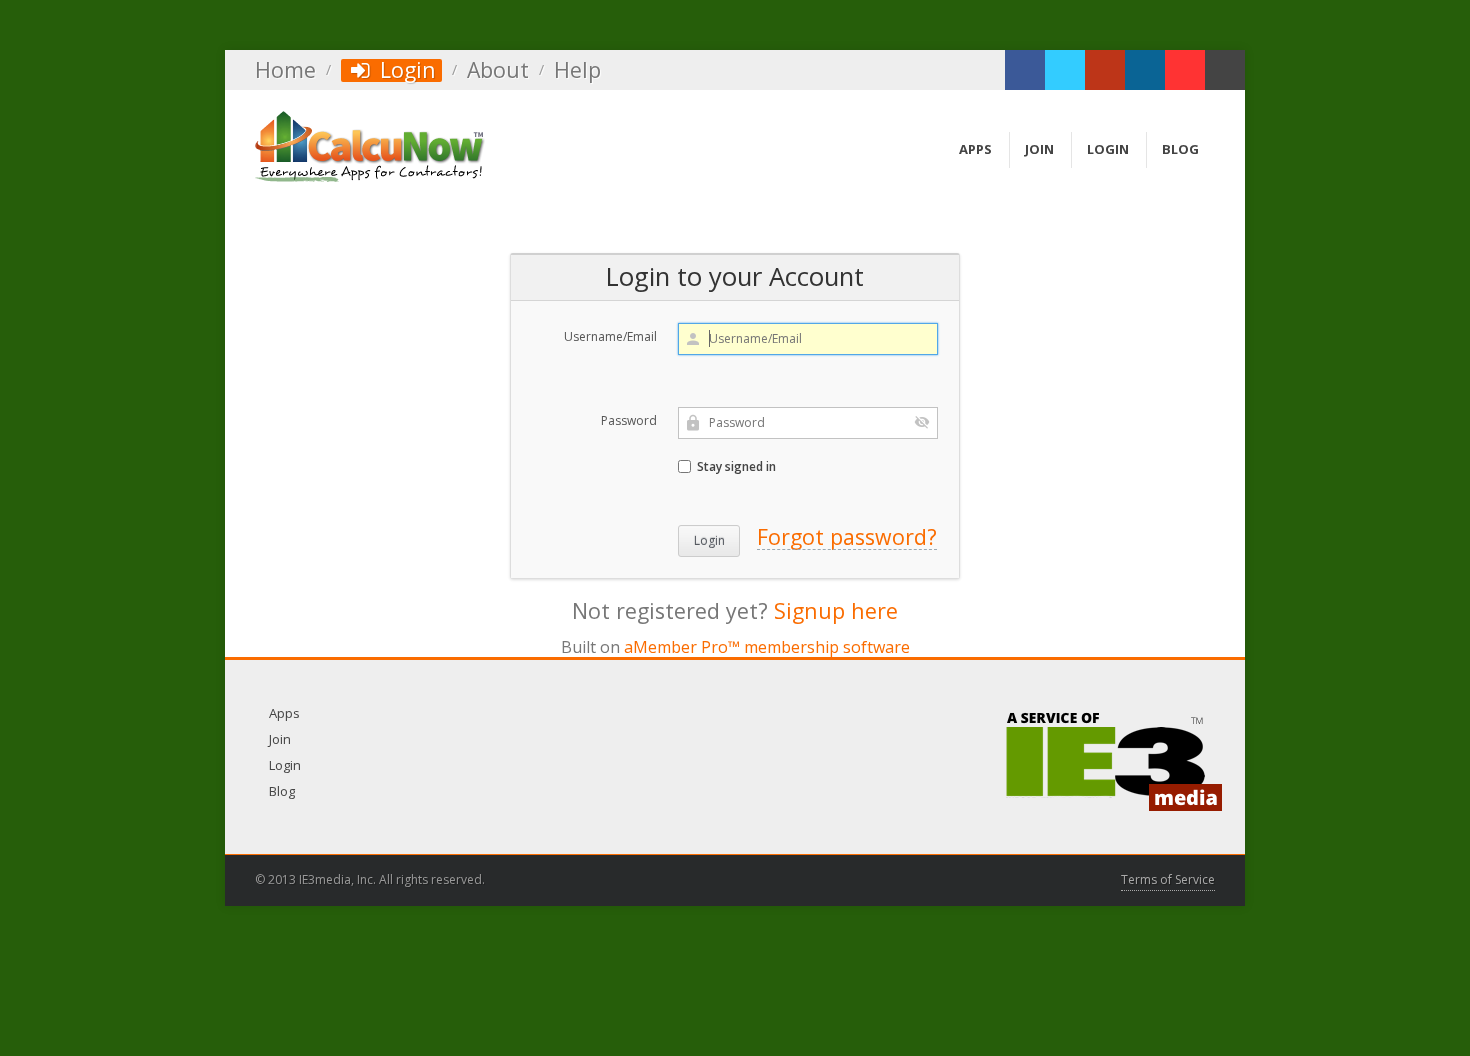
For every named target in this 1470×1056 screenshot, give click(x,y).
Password (629, 420)
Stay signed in (735, 466)
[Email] (1225, 70)
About (498, 70)
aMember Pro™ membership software (767, 647)
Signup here (836, 610)
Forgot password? (847, 536)
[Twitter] (1065, 70)
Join (280, 739)
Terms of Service (1168, 879)
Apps (284, 713)
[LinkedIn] (1145, 70)
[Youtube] (1185, 70)
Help (577, 70)
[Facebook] (1025, 70)
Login (405, 70)
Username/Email (610, 336)
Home (285, 70)
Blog (282, 791)
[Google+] (1105, 70)
